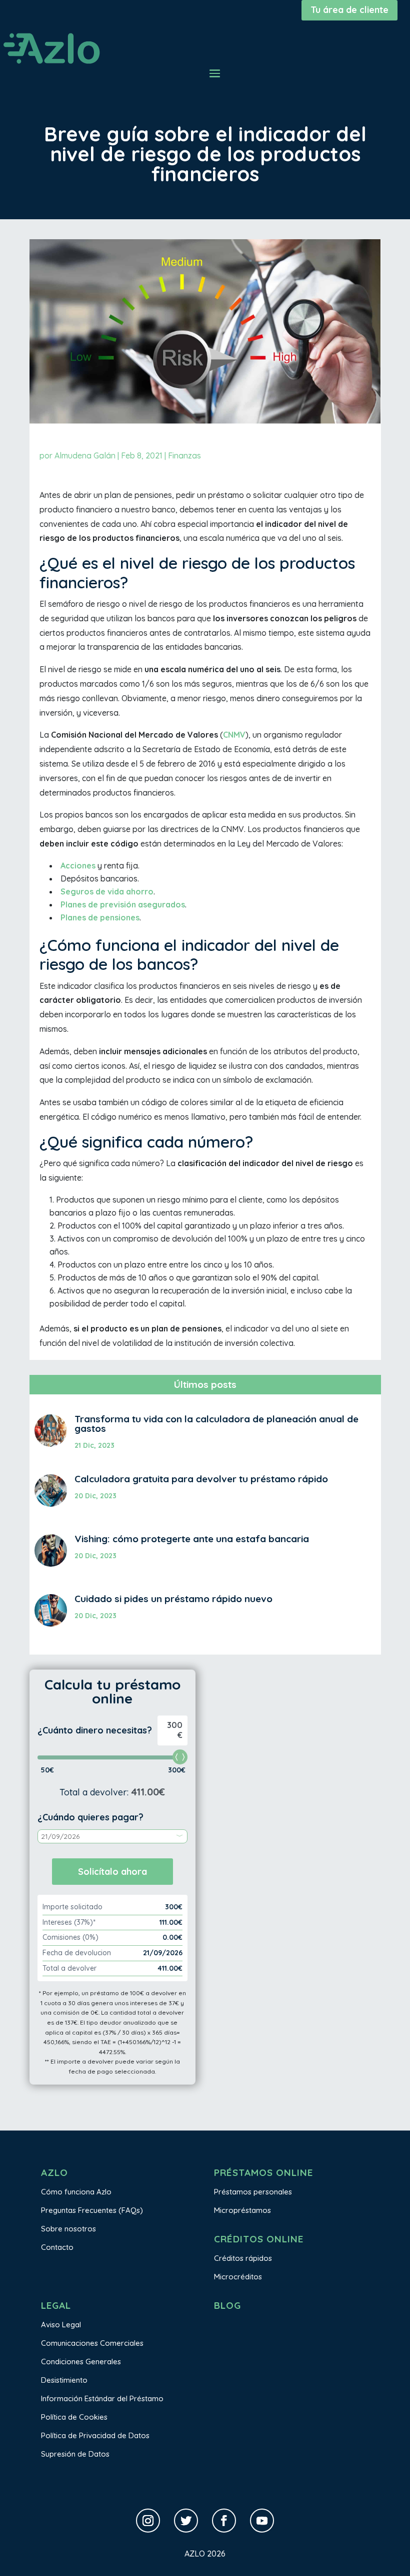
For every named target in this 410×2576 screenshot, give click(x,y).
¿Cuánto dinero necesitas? (95, 1730)
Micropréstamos (242, 2210)
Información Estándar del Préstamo (102, 2398)
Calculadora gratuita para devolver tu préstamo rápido (201, 1479)
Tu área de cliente (349, 10)
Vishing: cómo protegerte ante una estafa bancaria (192, 1539)
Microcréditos (238, 2277)
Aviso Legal (61, 2325)
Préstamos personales (253, 2192)
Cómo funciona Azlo (76, 2192)
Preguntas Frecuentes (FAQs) (92, 2210)
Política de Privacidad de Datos (95, 2435)
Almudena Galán (85, 455)
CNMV (234, 735)
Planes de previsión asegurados (123, 904)
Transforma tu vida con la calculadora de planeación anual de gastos (216, 1424)
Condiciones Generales (81, 2361)
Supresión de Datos (75, 2454)
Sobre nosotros (68, 2229)
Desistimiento (64, 2380)
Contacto (57, 2247)
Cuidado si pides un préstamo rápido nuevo (173, 1599)
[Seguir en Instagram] (148, 2521)
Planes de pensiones (100, 917)
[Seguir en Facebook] (224, 2521)
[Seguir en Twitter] (186, 2521)
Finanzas (184, 455)
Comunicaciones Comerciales (92, 2343)
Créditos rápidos (243, 2258)
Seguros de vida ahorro (107, 891)
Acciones (78, 865)
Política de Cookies (74, 2417)
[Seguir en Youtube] (262, 2521)
